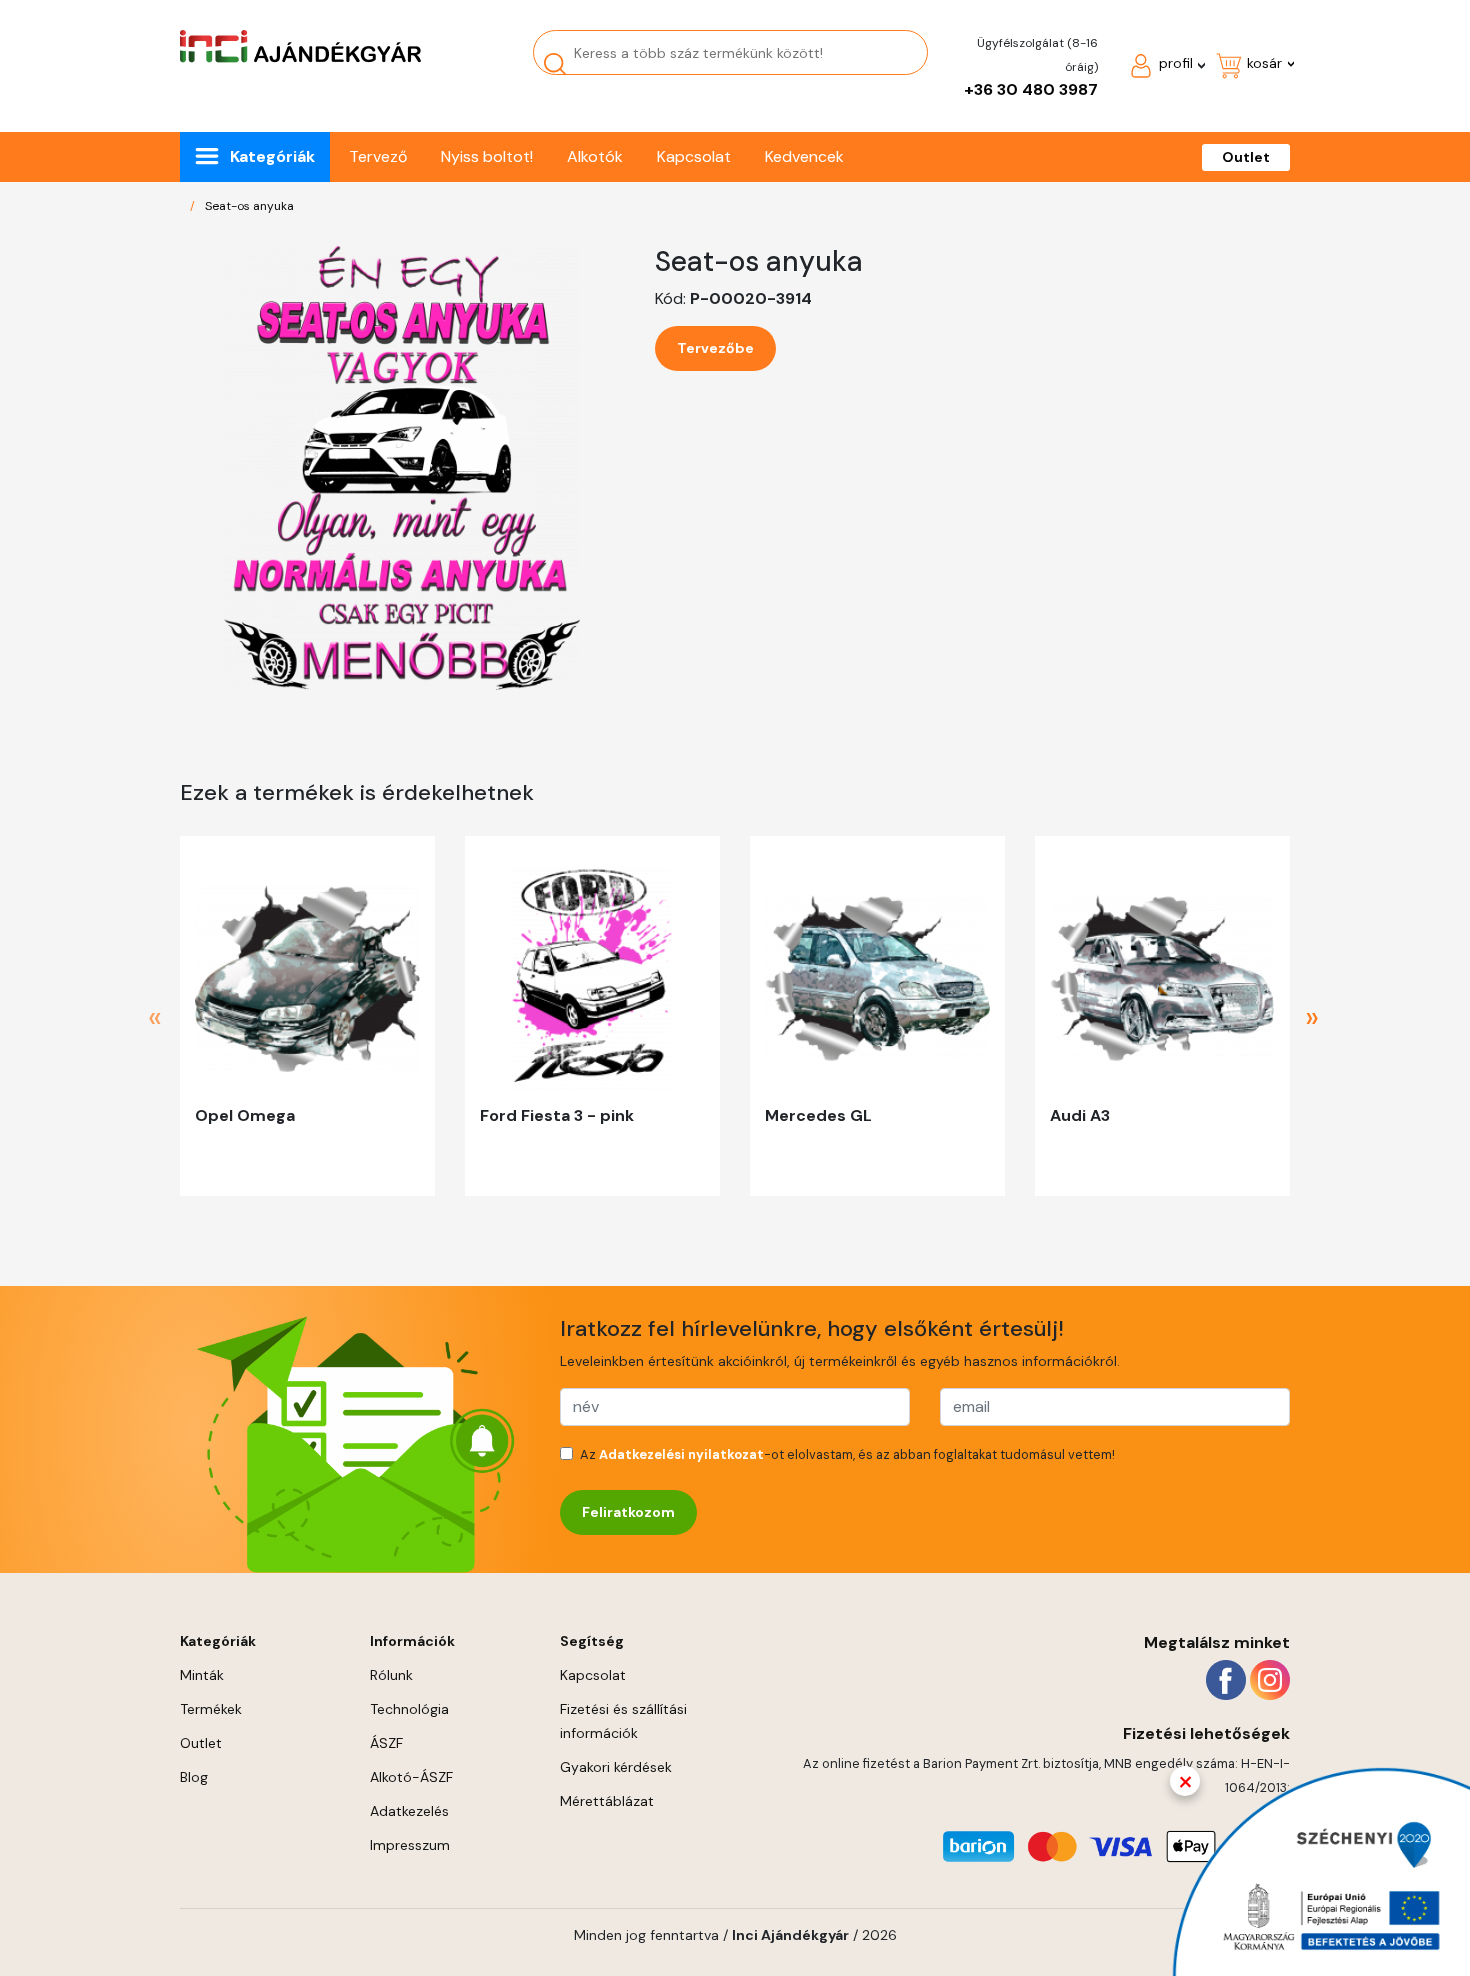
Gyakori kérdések (616, 1767)
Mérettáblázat (607, 1801)
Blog (194, 1777)
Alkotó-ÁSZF (411, 1777)
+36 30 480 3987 (1031, 89)
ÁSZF (386, 1743)
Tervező (378, 156)
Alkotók (595, 156)
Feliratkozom (628, 1512)
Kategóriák (272, 156)
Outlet (1246, 157)
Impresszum (410, 1845)
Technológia (409, 1709)
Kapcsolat (694, 156)
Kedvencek (804, 156)
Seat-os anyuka (249, 206)
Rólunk (391, 1675)
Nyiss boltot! (487, 156)
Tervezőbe (715, 348)
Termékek (211, 1709)
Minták (202, 1675)
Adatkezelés (409, 1811)
